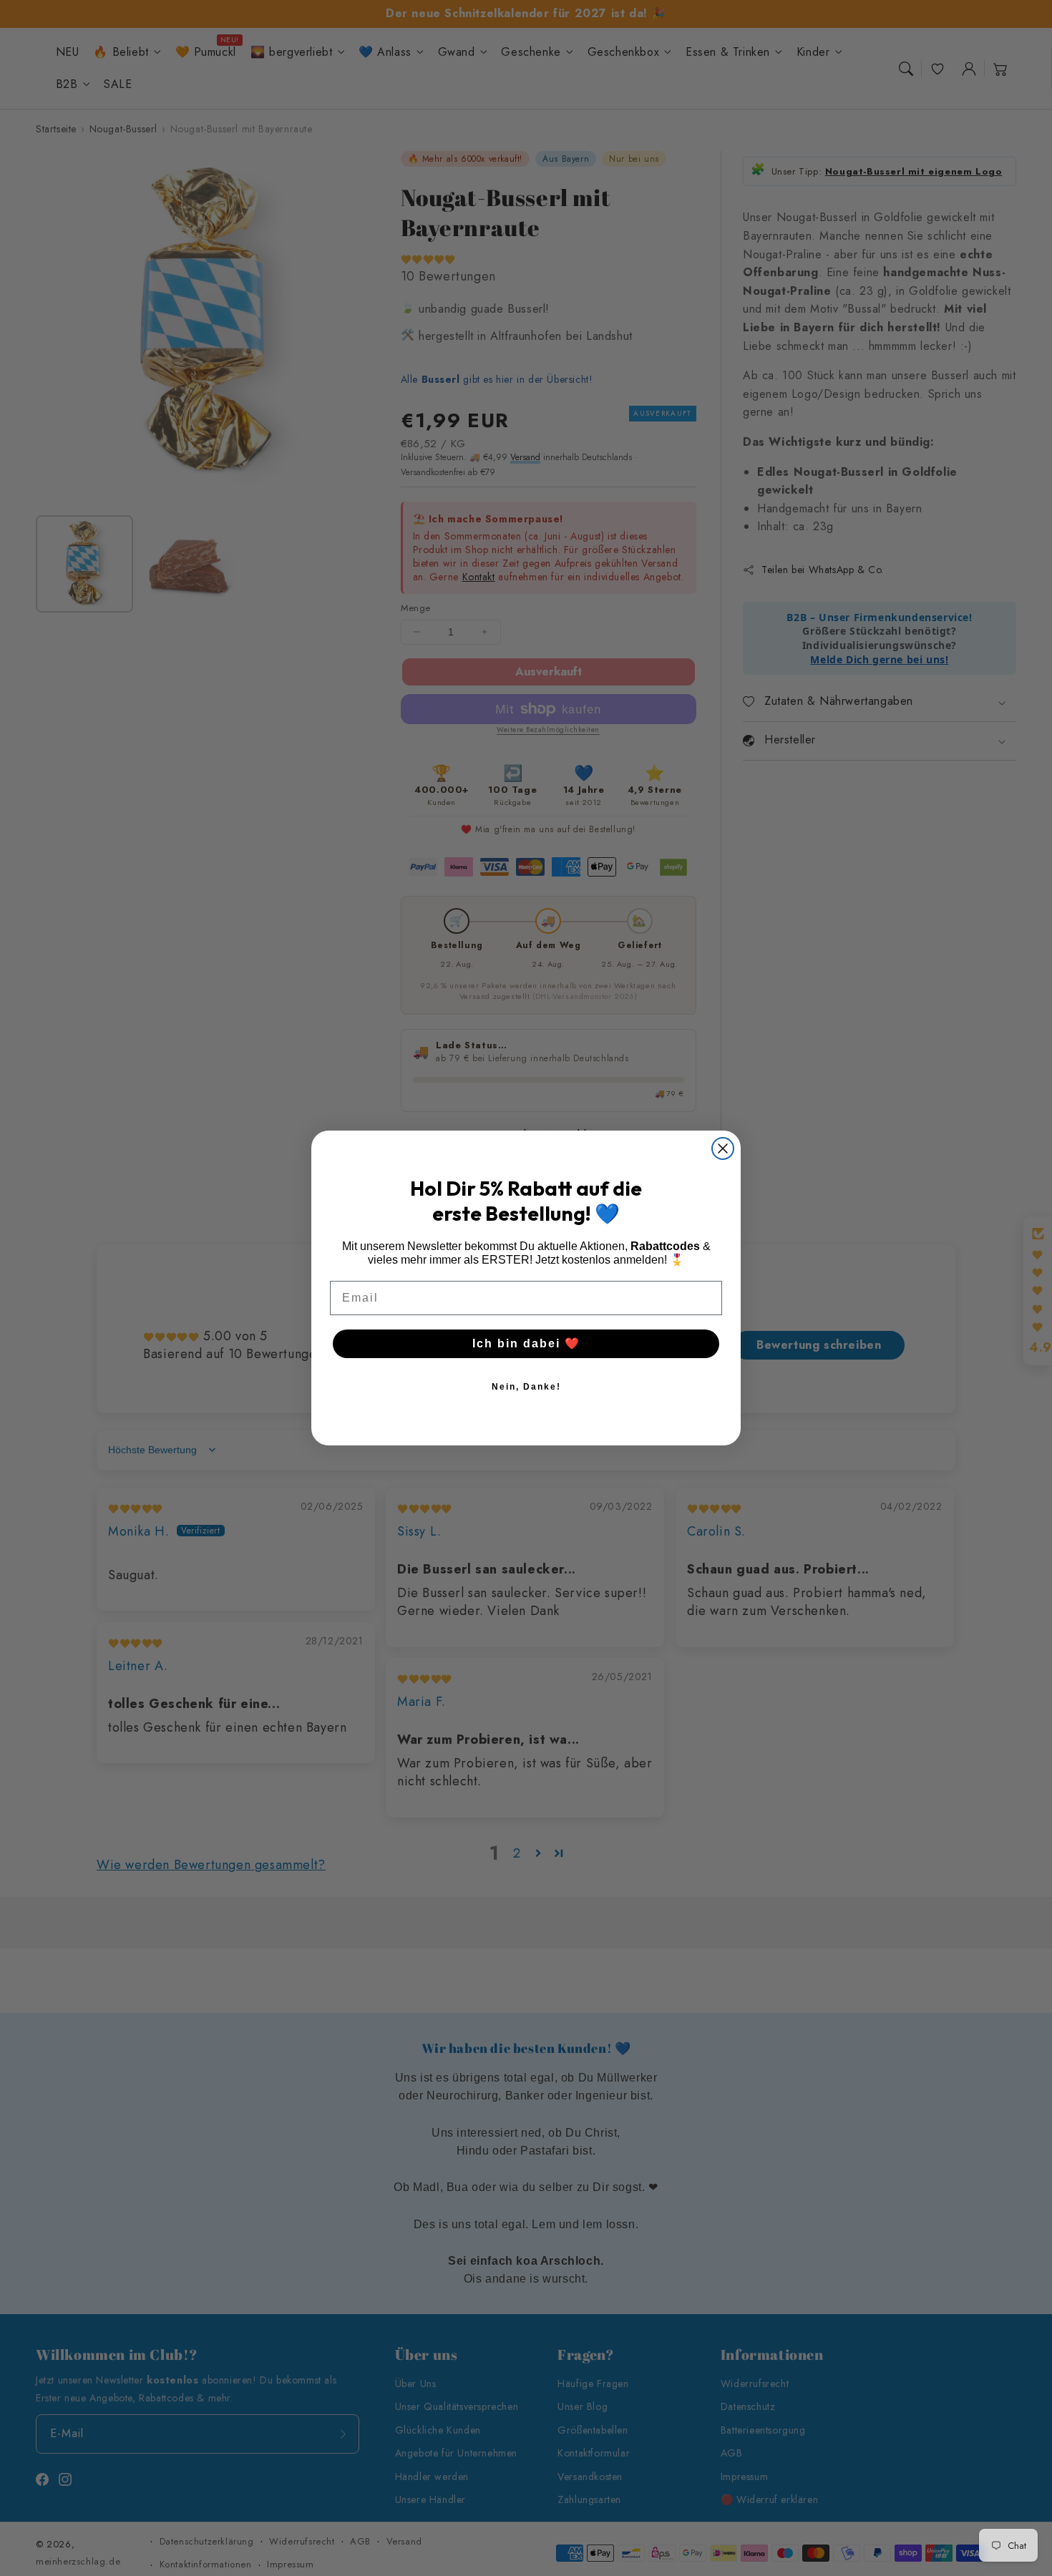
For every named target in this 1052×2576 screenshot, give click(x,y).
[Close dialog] (723, 1148)
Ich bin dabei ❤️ (526, 1343)
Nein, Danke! (526, 1387)
